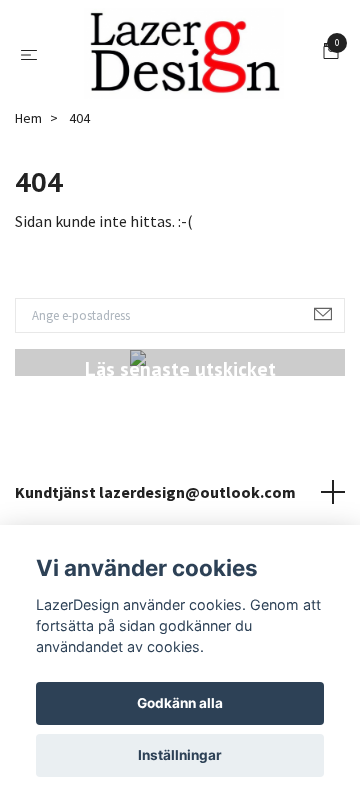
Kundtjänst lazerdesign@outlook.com (155, 501)
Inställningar (180, 755)
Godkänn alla (180, 703)
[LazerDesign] (184, 58)
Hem (28, 127)
